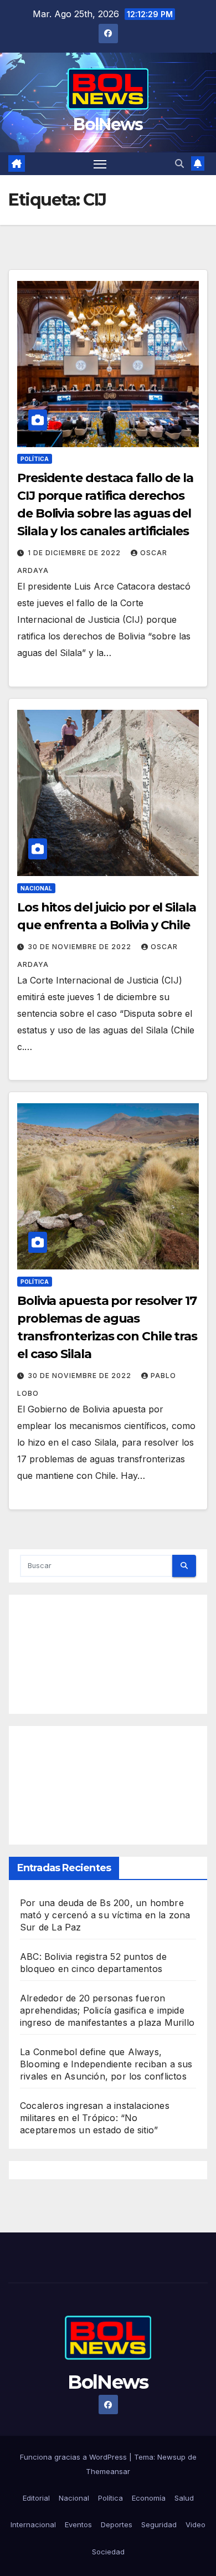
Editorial (36, 2498)
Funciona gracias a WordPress (74, 2457)
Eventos (78, 2524)
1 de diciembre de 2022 (75, 553)
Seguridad (159, 2524)
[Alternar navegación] (100, 164)
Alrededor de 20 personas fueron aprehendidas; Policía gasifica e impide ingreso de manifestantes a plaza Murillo (107, 2010)
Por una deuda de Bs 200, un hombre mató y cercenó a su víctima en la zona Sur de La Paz (105, 1915)
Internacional (33, 2524)
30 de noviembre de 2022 (81, 947)
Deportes (117, 2524)
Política (35, 459)
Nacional (36, 888)
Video (196, 2524)
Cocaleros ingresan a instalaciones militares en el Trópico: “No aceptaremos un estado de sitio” (95, 2118)
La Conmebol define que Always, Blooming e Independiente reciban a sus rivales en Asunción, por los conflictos (106, 2064)
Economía (149, 2498)
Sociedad (108, 2552)
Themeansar (108, 2471)
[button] (179, 163)
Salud (184, 2498)
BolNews (108, 124)
